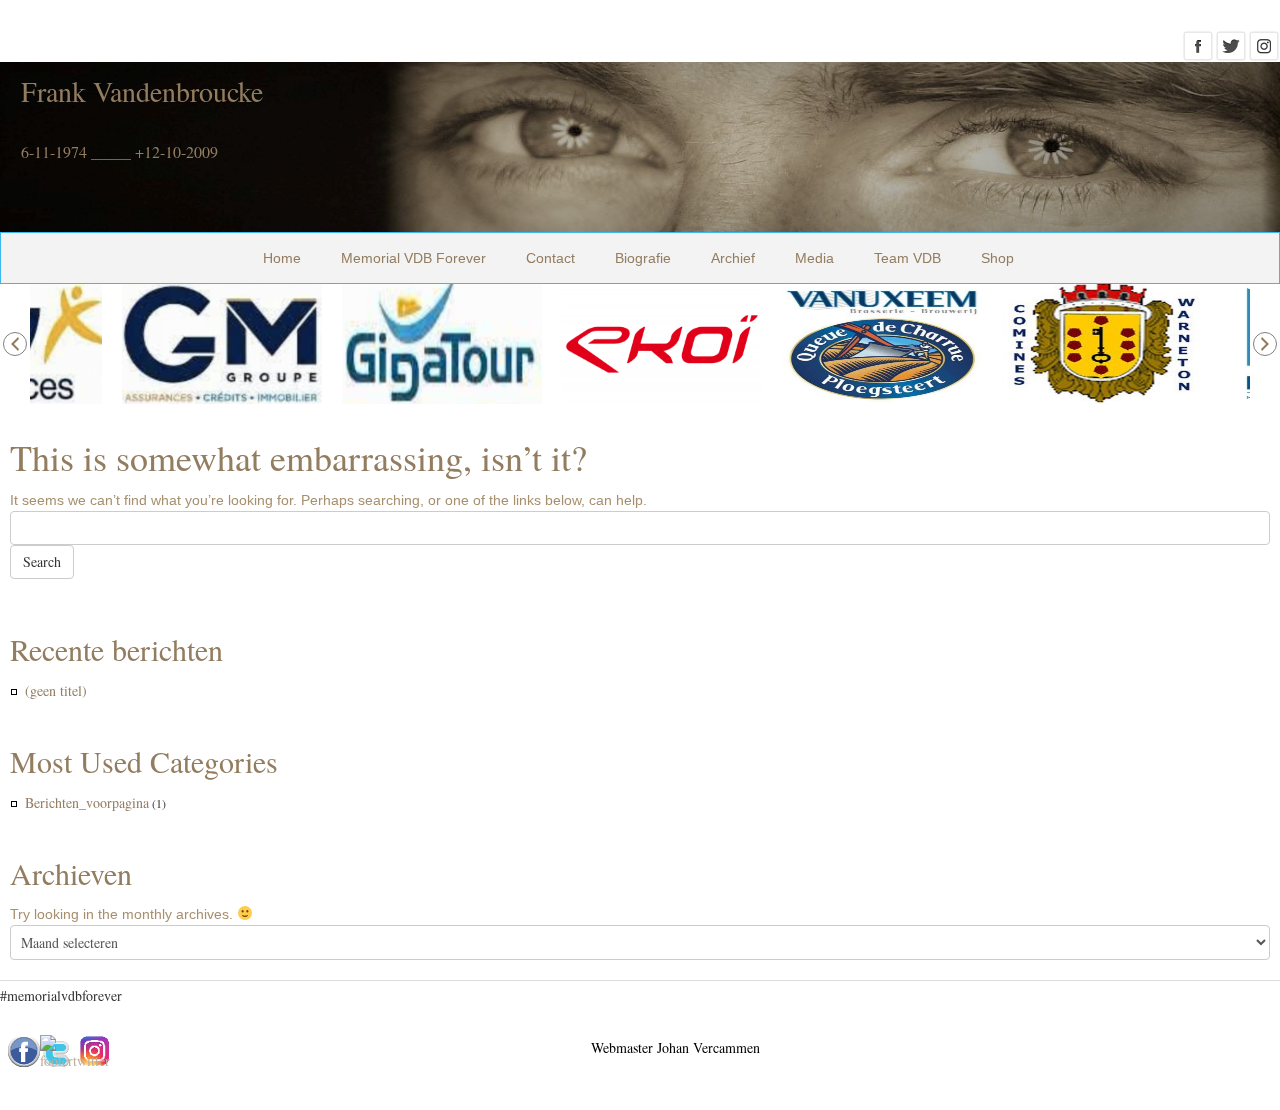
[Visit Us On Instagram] (1263, 51)
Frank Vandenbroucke (142, 91)
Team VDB (907, 258)
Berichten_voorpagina (87, 802)
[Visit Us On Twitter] (1230, 51)
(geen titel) (56, 690)
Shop (997, 258)
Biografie (643, 258)
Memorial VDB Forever (413, 258)
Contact (550, 258)
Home (282, 258)
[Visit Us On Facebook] (1197, 51)
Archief (733, 258)
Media (814, 258)
